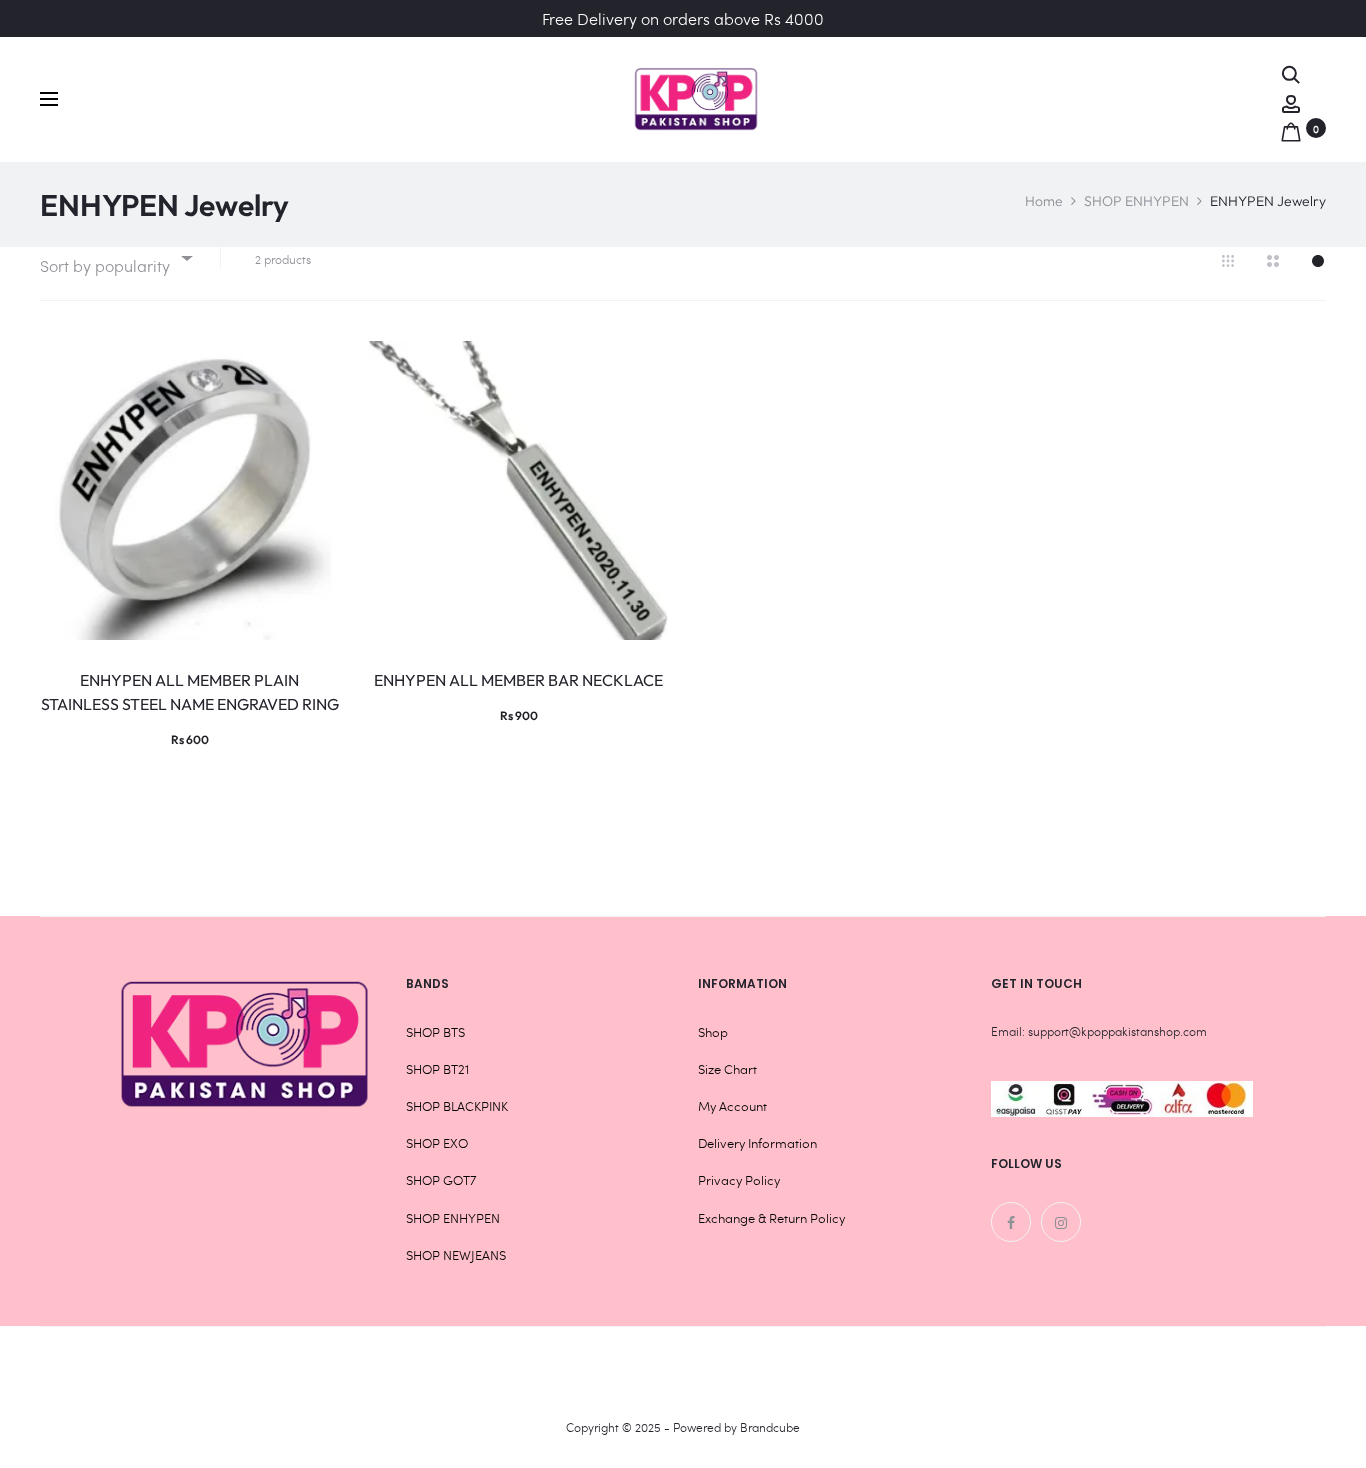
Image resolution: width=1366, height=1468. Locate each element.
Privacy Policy (739, 1180)
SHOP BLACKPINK (457, 1106)
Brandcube (770, 1427)
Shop (713, 1032)
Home (1044, 201)
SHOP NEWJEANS (456, 1255)
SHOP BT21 (437, 1069)
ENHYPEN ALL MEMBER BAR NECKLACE (518, 680)
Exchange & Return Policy (771, 1218)
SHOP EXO (437, 1143)
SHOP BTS (435, 1032)
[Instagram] (1061, 1222)
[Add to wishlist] (314, 366)
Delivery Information (757, 1143)
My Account (732, 1106)
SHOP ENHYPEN (1136, 201)
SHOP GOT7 (441, 1180)
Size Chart (727, 1069)
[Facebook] (1011, 1222)
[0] (1291, 127)
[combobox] (115, 257)
